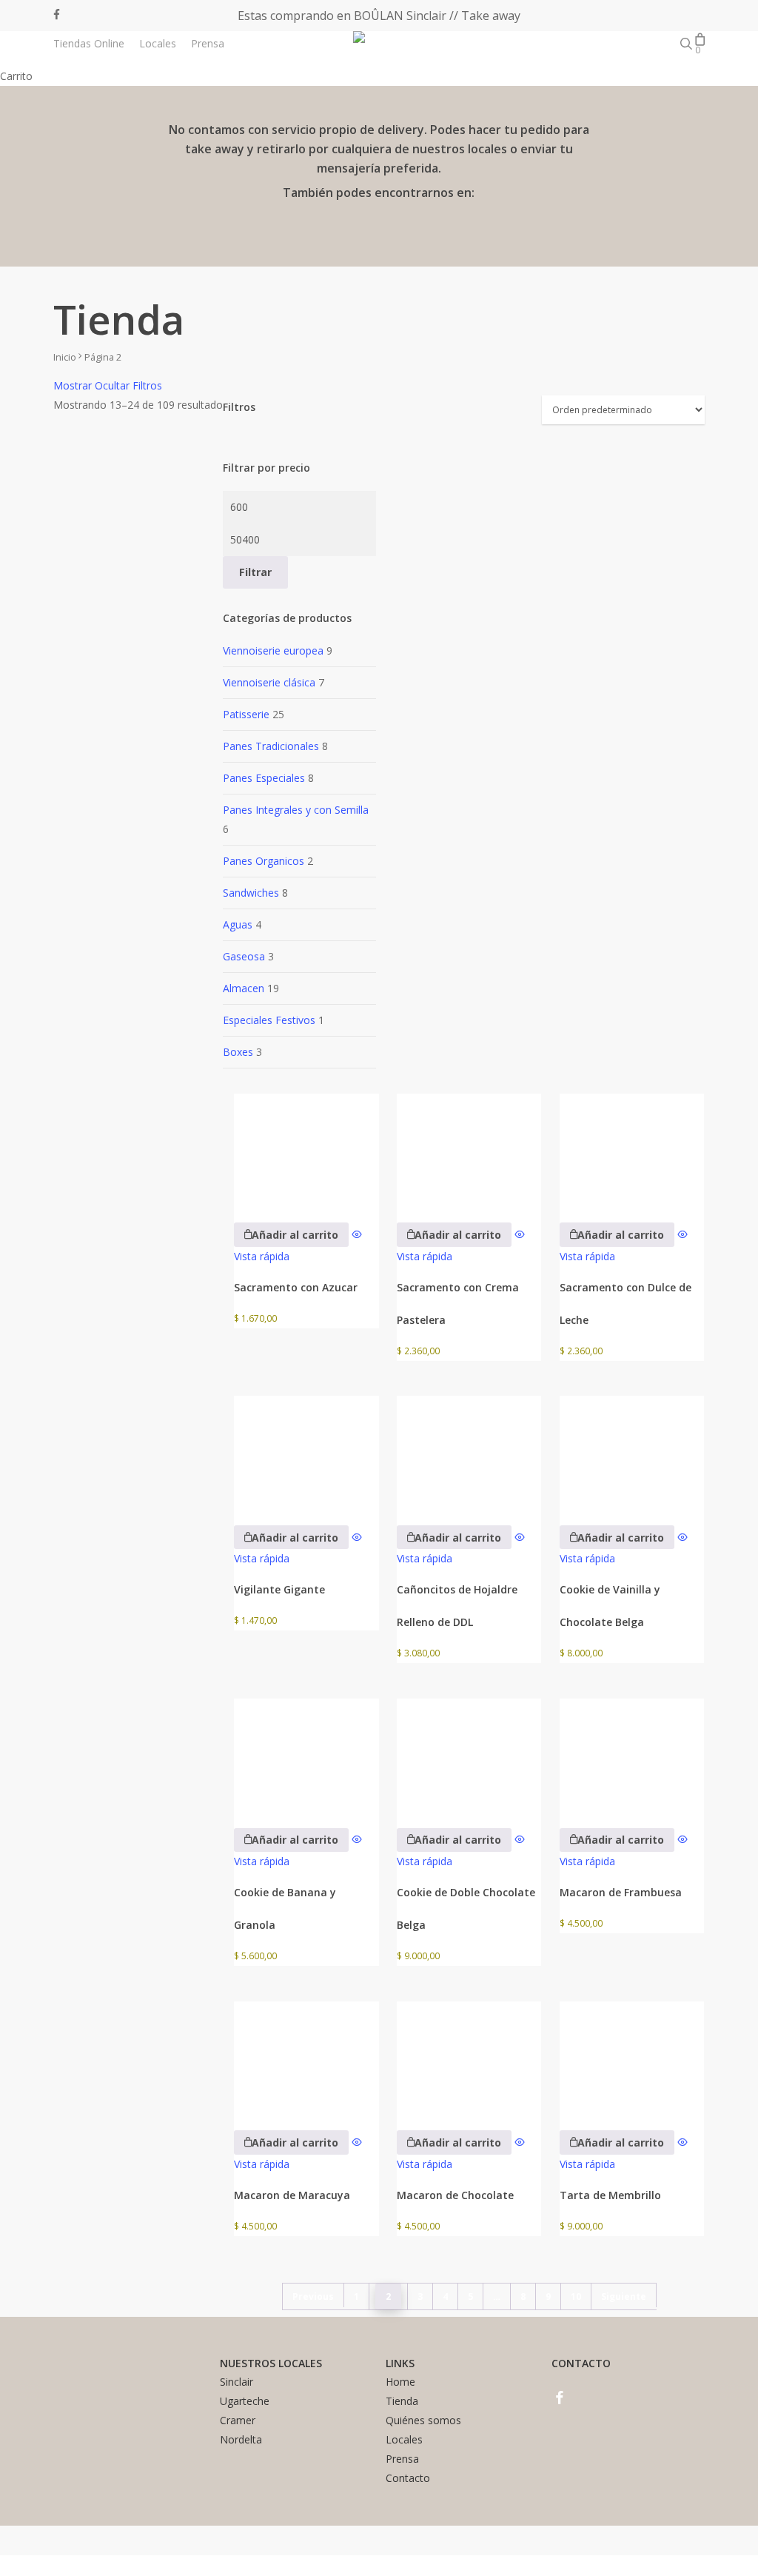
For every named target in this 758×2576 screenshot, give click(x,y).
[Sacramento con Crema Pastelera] (469, 1148)
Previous (313, 2296)
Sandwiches (251, 893)
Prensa (402, 2459)
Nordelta (241, 2439)
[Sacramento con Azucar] (306, 1148)
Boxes (238, 1052)
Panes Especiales (264, 778)
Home (400, 2382)
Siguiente (624, 2296)
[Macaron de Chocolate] (469, 2056)
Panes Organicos (264, 861)
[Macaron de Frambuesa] (632, 1753)
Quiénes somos (423, 2420)
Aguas (238, 924)
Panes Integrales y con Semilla (296, 810)
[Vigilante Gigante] (306, 1450)
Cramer (238, 2420)
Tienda (402, 2401)
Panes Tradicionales (271, 746)
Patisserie (246, 714)
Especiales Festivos (269, 1020)
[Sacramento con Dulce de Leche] (632, 1148)
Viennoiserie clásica (269, 682)
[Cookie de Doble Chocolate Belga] (469, 1753)
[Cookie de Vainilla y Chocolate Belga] (632, 1450)
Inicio (65, 357)
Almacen (244, 988)
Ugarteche (245, 2401)
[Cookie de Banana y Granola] (306, 1753)
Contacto (408, 2478)
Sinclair (237, 2382)
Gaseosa (244, 956)
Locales (404, 2439)
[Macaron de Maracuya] (306, 2056)
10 (576, 2296)
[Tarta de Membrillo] (632, 2056)
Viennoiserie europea (273, 650)
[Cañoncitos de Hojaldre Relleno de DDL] (469, 1450)
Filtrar (255, 572)
